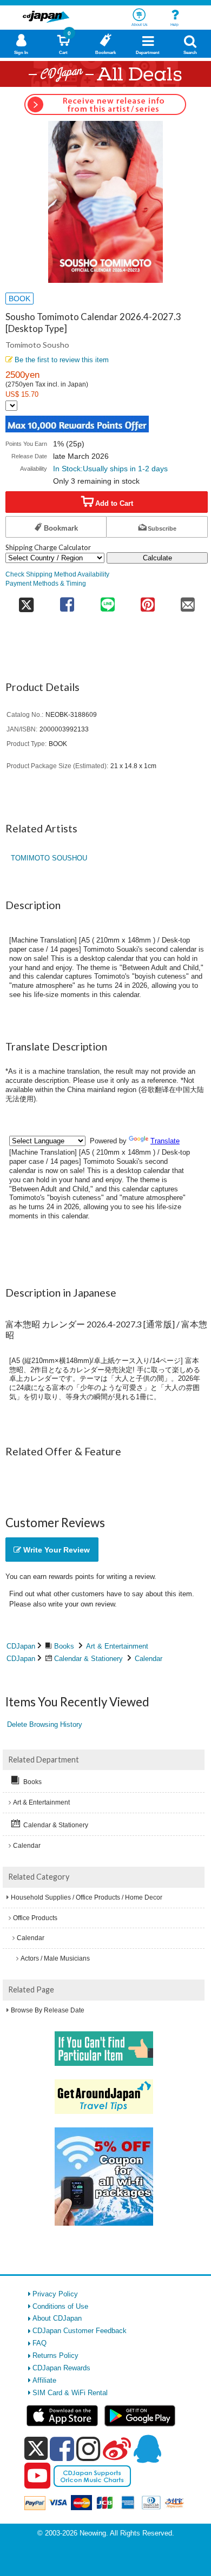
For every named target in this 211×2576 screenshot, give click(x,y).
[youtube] (37, 2476)
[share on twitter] (26, 601)
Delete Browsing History (45, 1724)
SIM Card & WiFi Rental (70, 2393)
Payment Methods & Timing (46, 583)
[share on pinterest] (148, 601)
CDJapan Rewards (61, 2368)
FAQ (39, 2343)
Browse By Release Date (48, 2010)
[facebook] (62, 2449)
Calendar (149, 1659)
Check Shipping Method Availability (57, 574)
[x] (36, 2449)
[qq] (147, 2449)
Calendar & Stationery (88, 1659)
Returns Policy (55, 2355)
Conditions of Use (60, 2306)
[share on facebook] (67, 601)
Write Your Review (55, 1550)
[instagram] (88, 2449)
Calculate (157, 558)
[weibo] (117, 2449)
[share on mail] (188, 601)
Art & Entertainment (117, 1646)
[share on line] (107, 601)
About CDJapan (57, 2318)
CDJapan (21, 1646)
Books (64, 1646)
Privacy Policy (55, 2294)
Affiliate (44, 2380)
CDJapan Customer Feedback (80, 2331)
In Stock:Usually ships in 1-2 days (110, 469)
